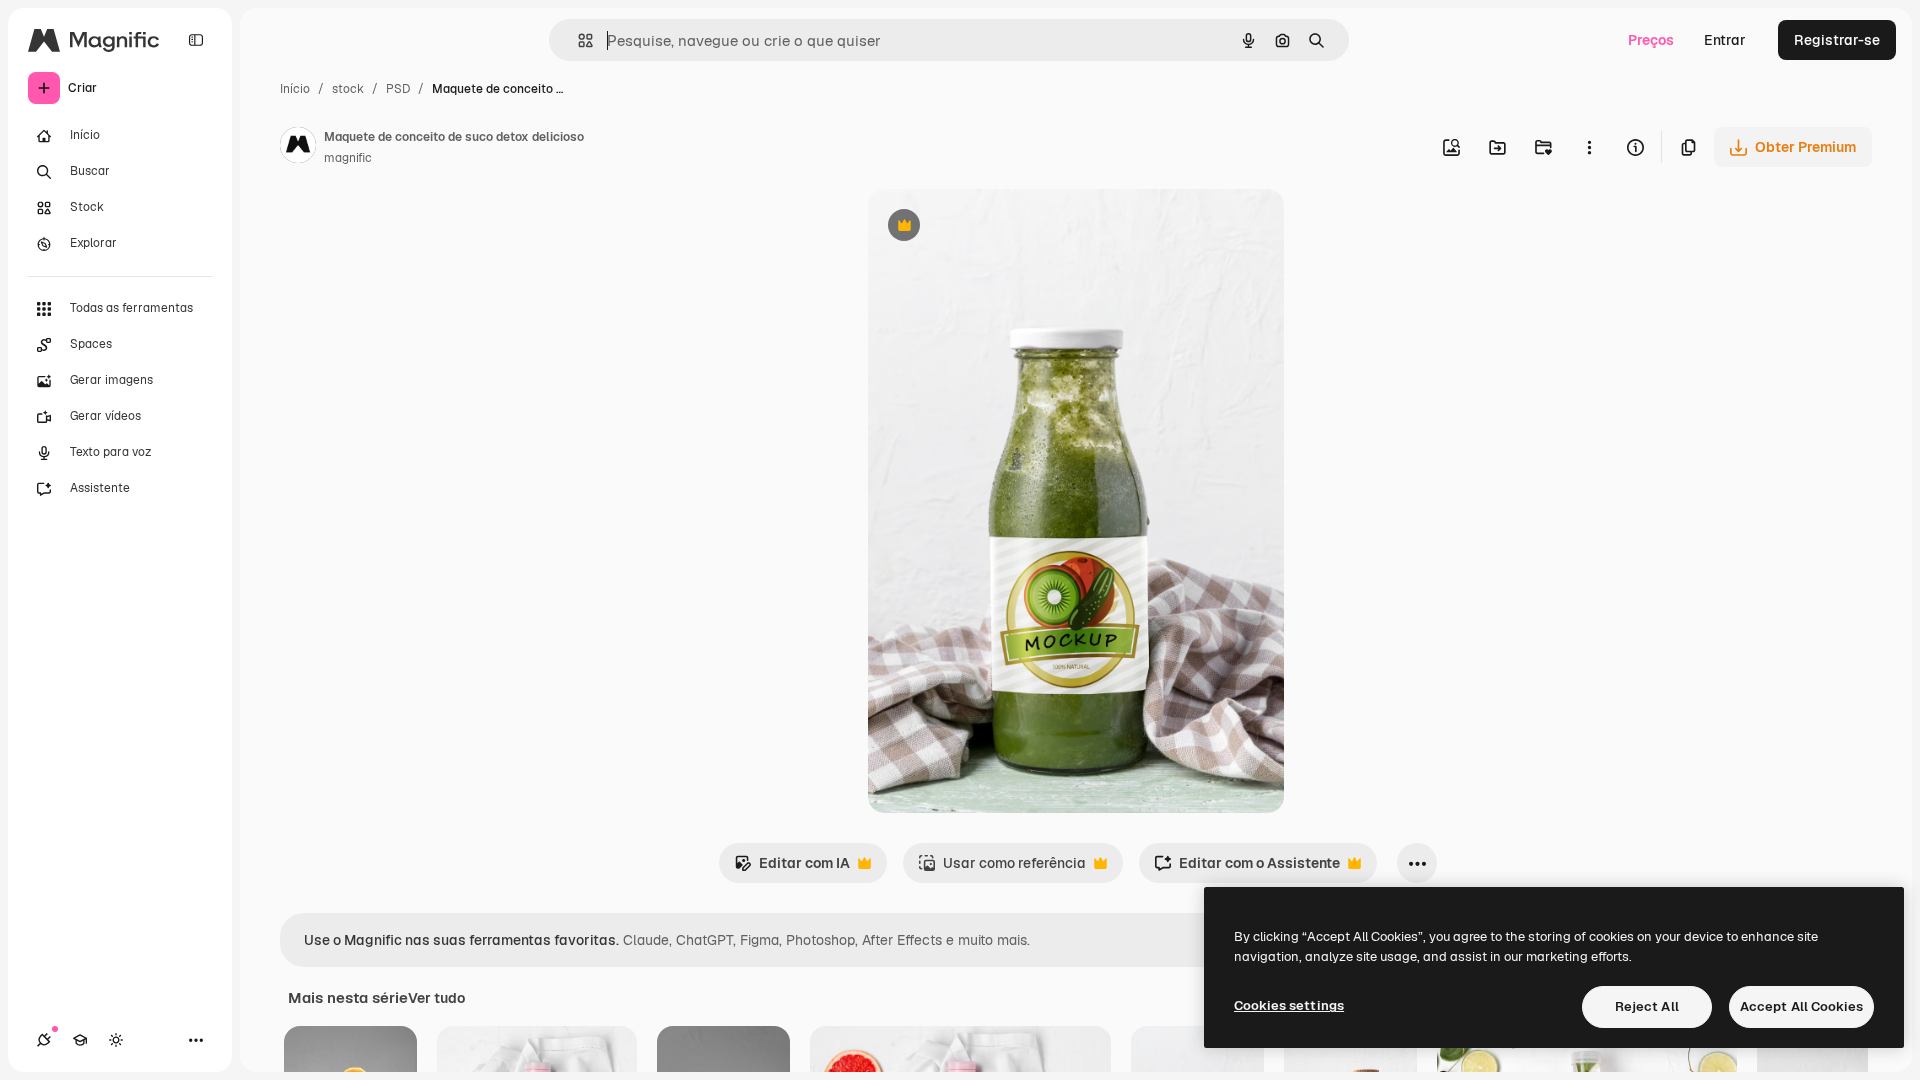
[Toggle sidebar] (196, 40)
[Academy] (80, 1040)
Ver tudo (436, 998)
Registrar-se (1837, 40)
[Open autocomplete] (577, 40)
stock (348, 89)
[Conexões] (44, 1040)
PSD (398, 89)
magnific (348, 158)
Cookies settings (1289, 1005)
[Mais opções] (1589, 147)
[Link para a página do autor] (298, 148)
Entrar (1725, 40)
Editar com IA (792, 868)
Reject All (1647, 1006)
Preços (1651, 40)
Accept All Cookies (1801, 1006)
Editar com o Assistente (1247, 868)
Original (996, 227)
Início (295, 89)
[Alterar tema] (116, 1040)
